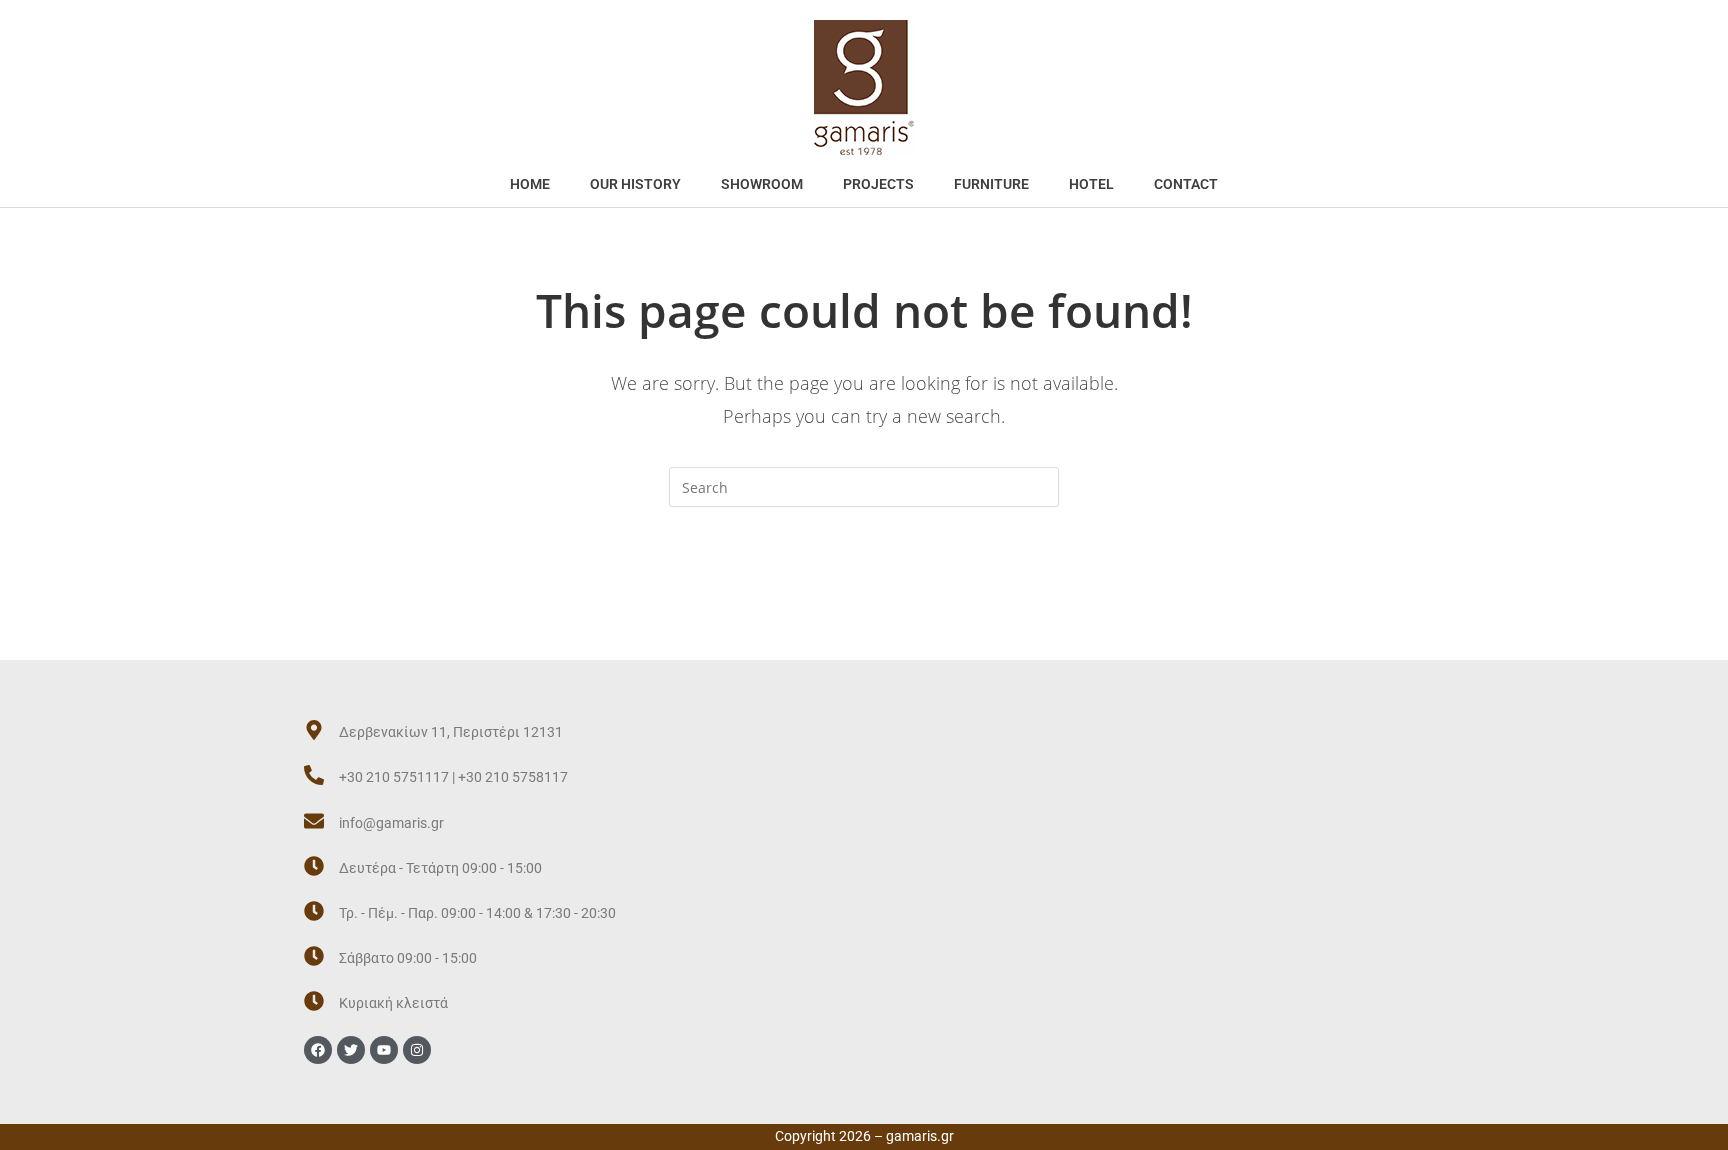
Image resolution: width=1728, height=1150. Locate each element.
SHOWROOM (762, 184)
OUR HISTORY (635, 184)
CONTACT (1186, 184)
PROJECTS (878, 184)
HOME (530, 184)
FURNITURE (991, 184)
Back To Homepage (864, 588)
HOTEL (1091, 184)
